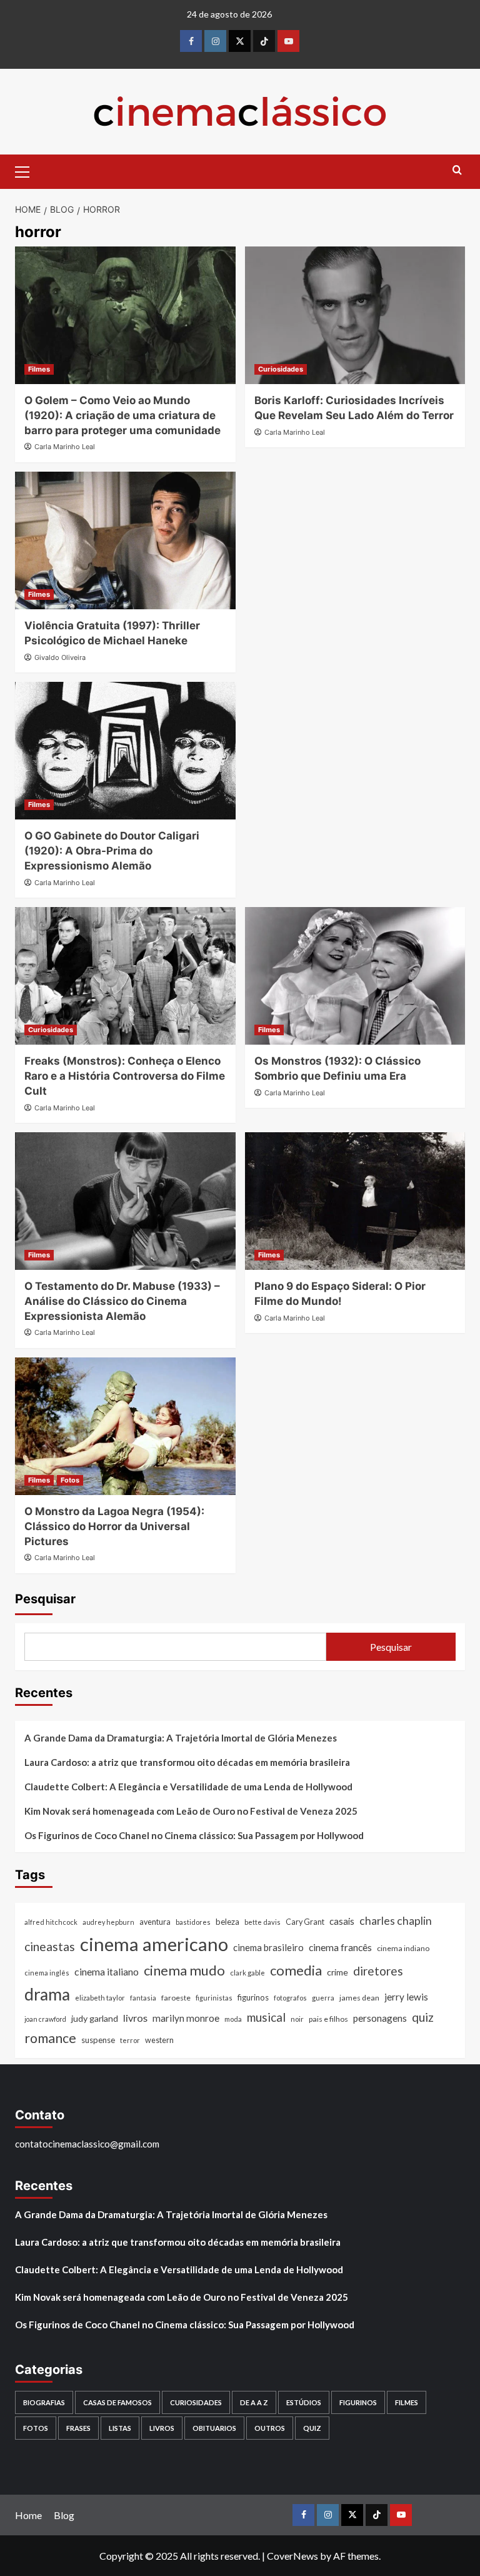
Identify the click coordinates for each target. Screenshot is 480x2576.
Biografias (44, 2402)
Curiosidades (281, 369)
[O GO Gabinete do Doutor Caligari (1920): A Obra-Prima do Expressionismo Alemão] (125, 751)
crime (337, 1972)
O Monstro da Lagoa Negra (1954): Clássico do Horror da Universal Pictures (114, 1526)
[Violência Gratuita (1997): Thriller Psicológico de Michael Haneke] (125, 540)
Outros (270, 2428)
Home (28, 2515)
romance (50, 2038)
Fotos (70, 1480)
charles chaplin (396, 1921)
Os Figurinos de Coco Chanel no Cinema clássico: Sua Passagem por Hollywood (194, 1835)
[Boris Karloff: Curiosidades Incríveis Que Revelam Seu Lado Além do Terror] (355, 315)
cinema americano (154, 1944)
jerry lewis (406, 1997)
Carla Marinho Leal (65, 447)
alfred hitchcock (51, 1922)
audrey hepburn (108, 1922)
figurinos (253, 1997)
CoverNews (292, 2556)
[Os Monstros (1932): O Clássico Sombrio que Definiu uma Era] (355, 976)
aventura (155, 1922)
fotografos (290, 1998)
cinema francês (340, 1947)
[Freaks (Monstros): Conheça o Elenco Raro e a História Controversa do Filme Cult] (125, 976)
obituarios (214, 2428)
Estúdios (304, 2402)
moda (233, 2019)
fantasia (143, 1998)
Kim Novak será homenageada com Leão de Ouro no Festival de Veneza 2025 (191, 1811)
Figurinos (358, 2402)
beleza (227, 1922)
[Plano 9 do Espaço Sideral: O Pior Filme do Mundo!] (355, 1201)
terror (130, 2040)
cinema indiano (403, 1948)
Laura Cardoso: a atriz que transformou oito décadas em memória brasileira (187, 1762)
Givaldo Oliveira (60, 657)
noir (297, 2019)
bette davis (262, 1922)
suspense (98, 2040)
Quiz (312, 2428)
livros (135, 2018)
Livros (162, 2428)
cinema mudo (184, 1970)
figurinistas (214, 1998)
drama (47, 1994)
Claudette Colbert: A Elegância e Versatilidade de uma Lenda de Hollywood (188, 1787)
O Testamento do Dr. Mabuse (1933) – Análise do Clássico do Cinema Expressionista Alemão (122, 1301)
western (159, 2040)
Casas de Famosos (117, 2402)
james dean (359, 1998)
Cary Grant (305, 1922)
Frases (78, 2428)
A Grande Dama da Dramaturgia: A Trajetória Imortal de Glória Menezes (181, 1738)
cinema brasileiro (268, 1947)
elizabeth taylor (100, 1998)
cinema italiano (107, 1971)
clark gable (247, 1973)
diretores (378, 1971)
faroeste (176, 1998)
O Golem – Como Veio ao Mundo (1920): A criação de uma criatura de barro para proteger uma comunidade (122, 415)
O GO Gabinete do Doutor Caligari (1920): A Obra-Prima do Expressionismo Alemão (112, 851)
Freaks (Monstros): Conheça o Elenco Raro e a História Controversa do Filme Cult (125, 1076)
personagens (380, 2018)
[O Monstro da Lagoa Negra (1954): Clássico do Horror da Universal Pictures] (125, 1426)
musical (266, 2017)
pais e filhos (328, 2019)
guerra (323, 1998)
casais (342, 1921)
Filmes (39, 369)
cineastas (50, 1946)
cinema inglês (47, 1973)
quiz (423, 2017)
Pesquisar (45, 1599)
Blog (64, 2515)
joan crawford (45, 2019)
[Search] (457, 170)
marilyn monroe (186, 2018)
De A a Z (254, 2402)
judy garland (95, 2018)
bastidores (193, 1922)
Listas (120, 2428)
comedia (296, 1970)
